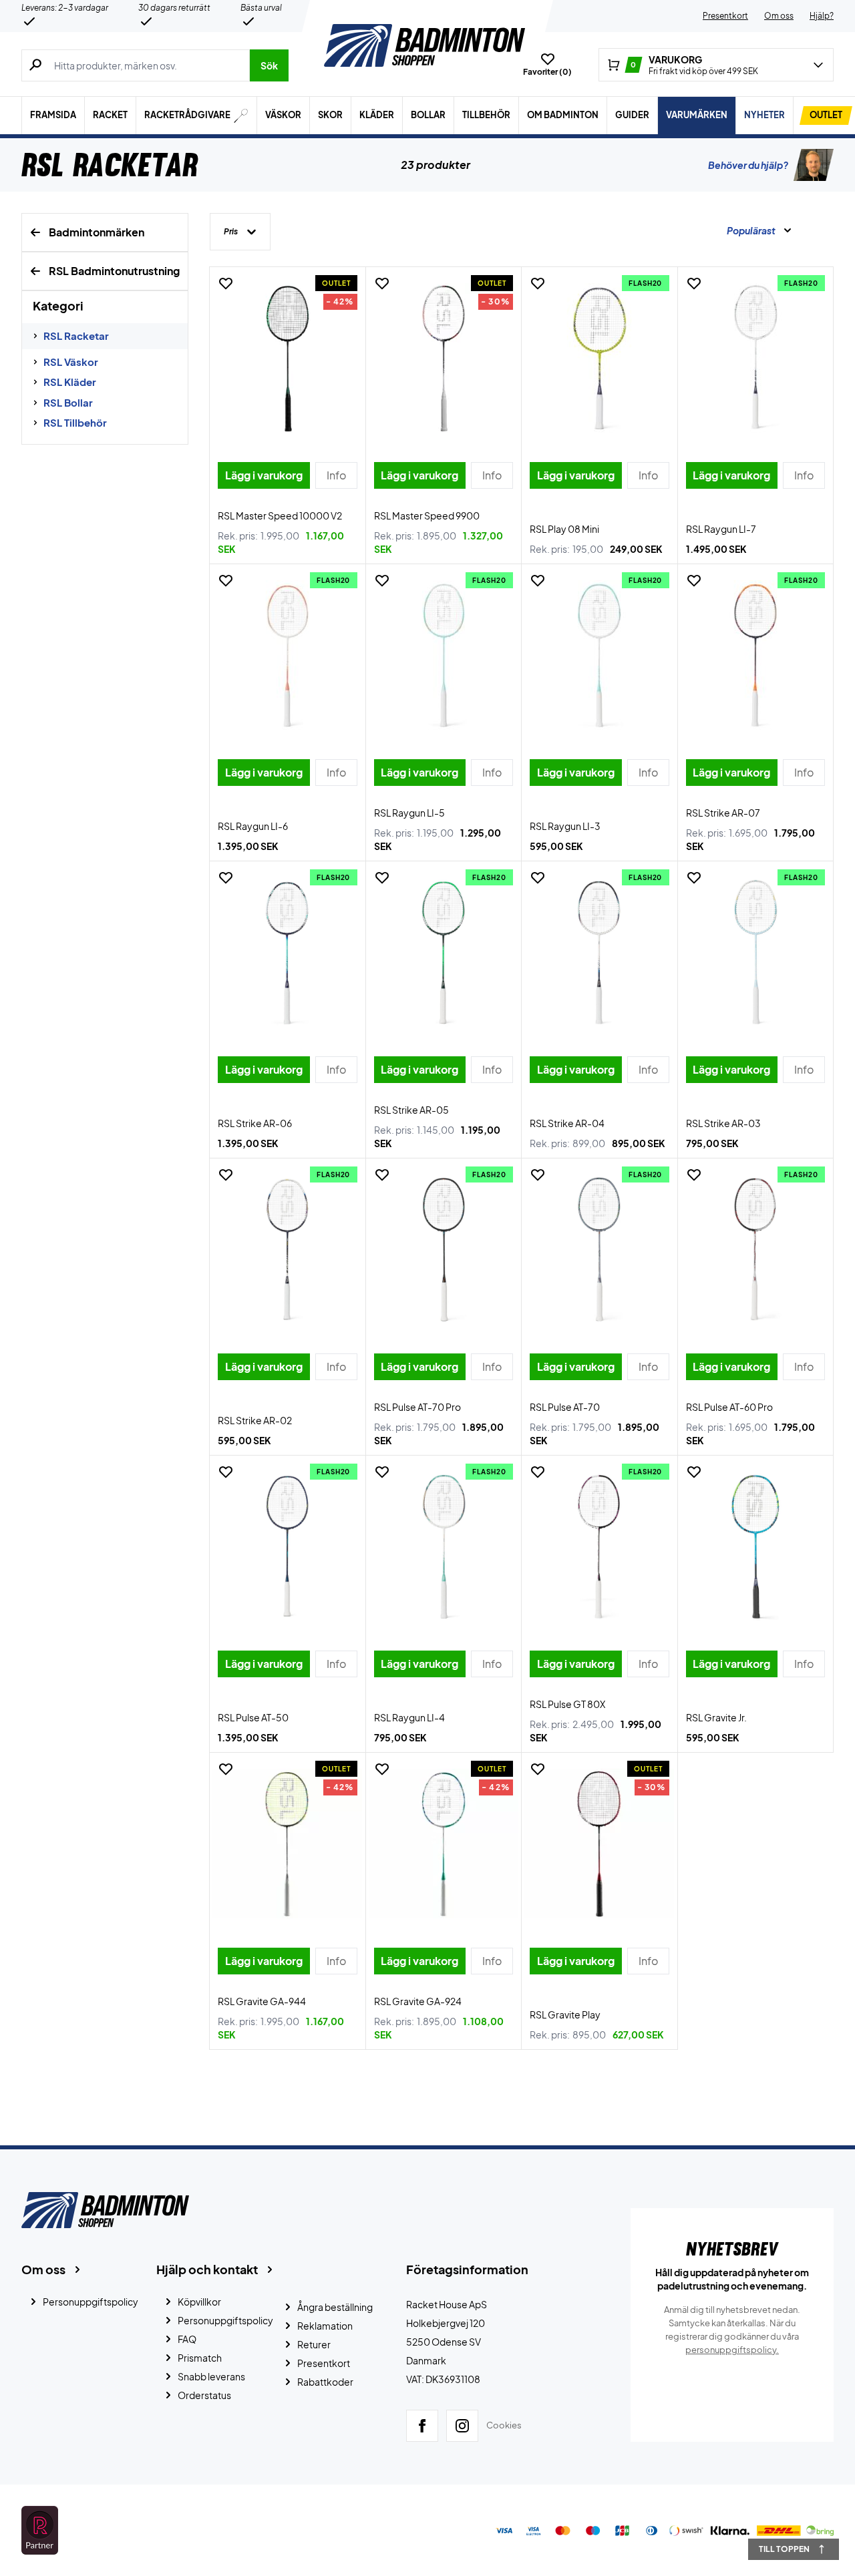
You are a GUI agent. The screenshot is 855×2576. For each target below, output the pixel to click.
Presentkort (725, 16)
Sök (269, 65)
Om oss (779, 16)
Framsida (53, 115)
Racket (110, 115)
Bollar (428, 115)
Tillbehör (486, 115)
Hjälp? (822, 16)
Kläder (377, 115)
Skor (330, 115)
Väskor (283, 115)
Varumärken (697, 115)
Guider (632, 115)
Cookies (504, 2425)
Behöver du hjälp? (748, 165)
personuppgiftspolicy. (732, 2350)
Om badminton (563, 115)
